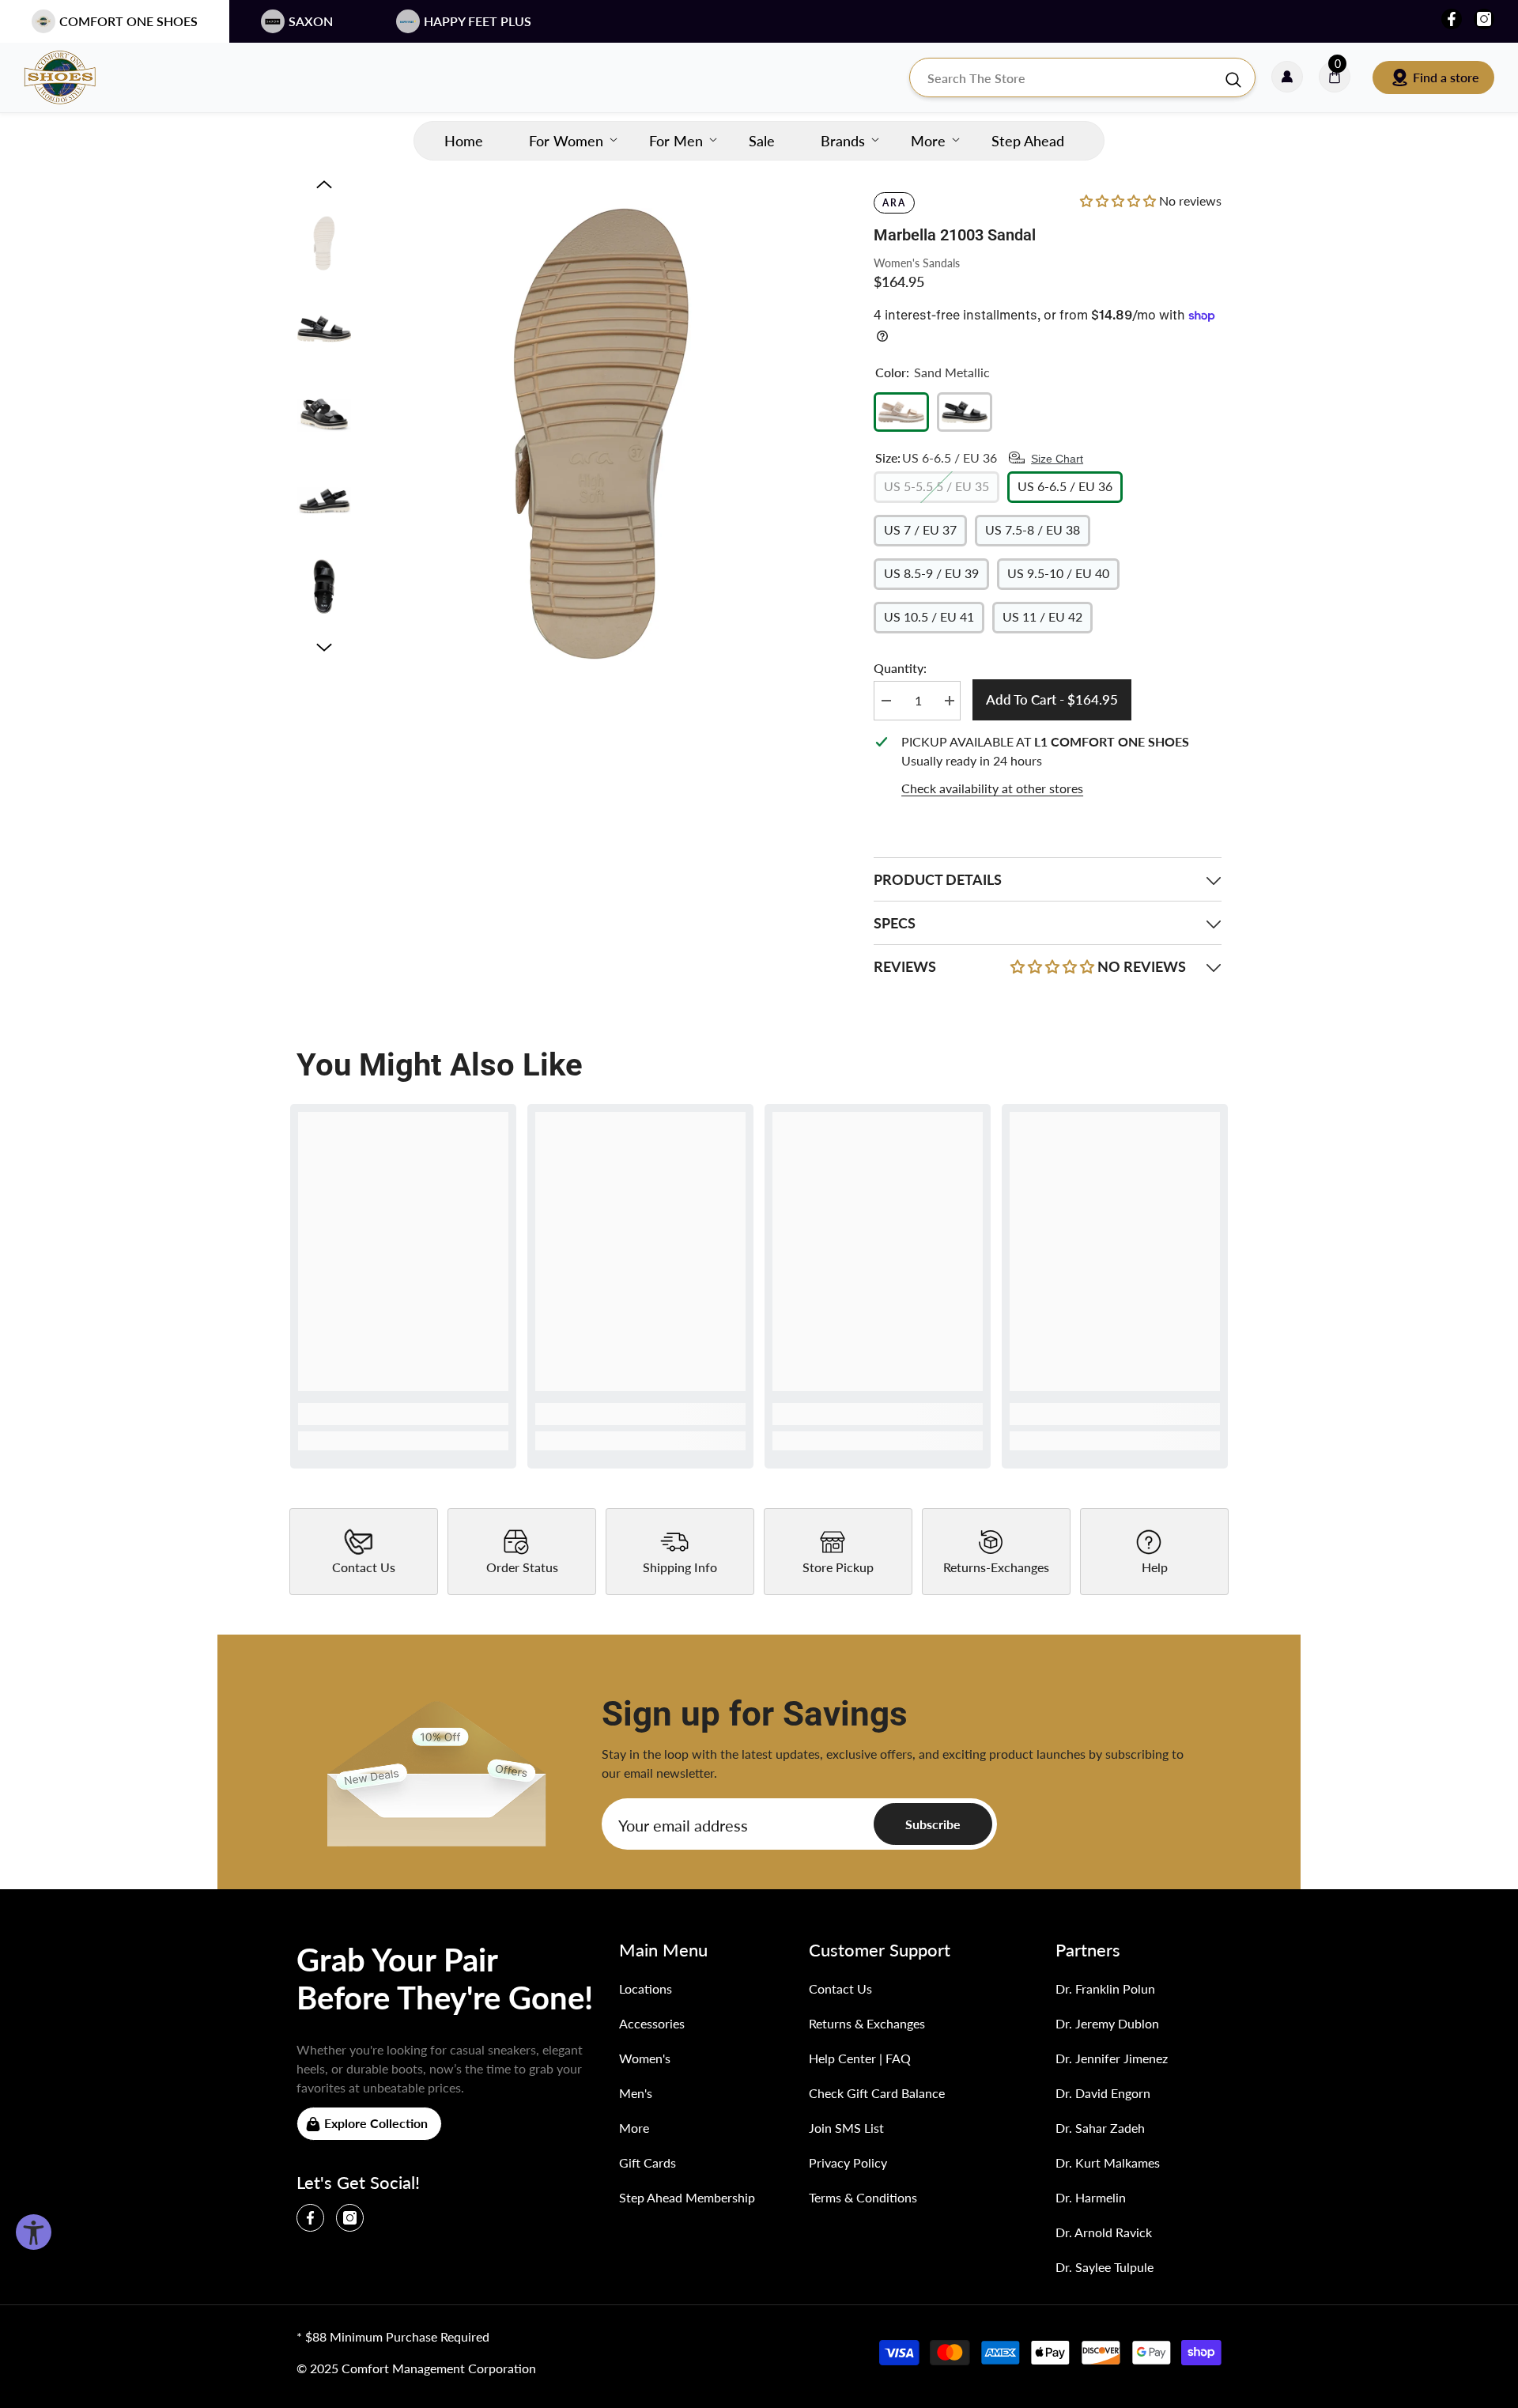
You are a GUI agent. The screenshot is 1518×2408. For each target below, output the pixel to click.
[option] (601, 434)
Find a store (1446, 77)
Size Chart (1057, 459)
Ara (894, 203)
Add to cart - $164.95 (1052, 699)
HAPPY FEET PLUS (478, 21)
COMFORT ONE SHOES (128, 21)
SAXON (311, 21)
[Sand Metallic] (901, 412)
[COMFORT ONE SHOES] (75, 77)
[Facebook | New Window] (1452, 19)
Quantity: (900, 668)
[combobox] (1067, 77)
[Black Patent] (965, 412)
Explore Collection (376, 2123)
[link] (403, 1414)
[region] (1048, 765)
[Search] (1082, 77)
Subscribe (933, 1824)
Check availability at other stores (992, 788)
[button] (324, 184)
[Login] (1287, 77)
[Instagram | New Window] (1484, 19)
